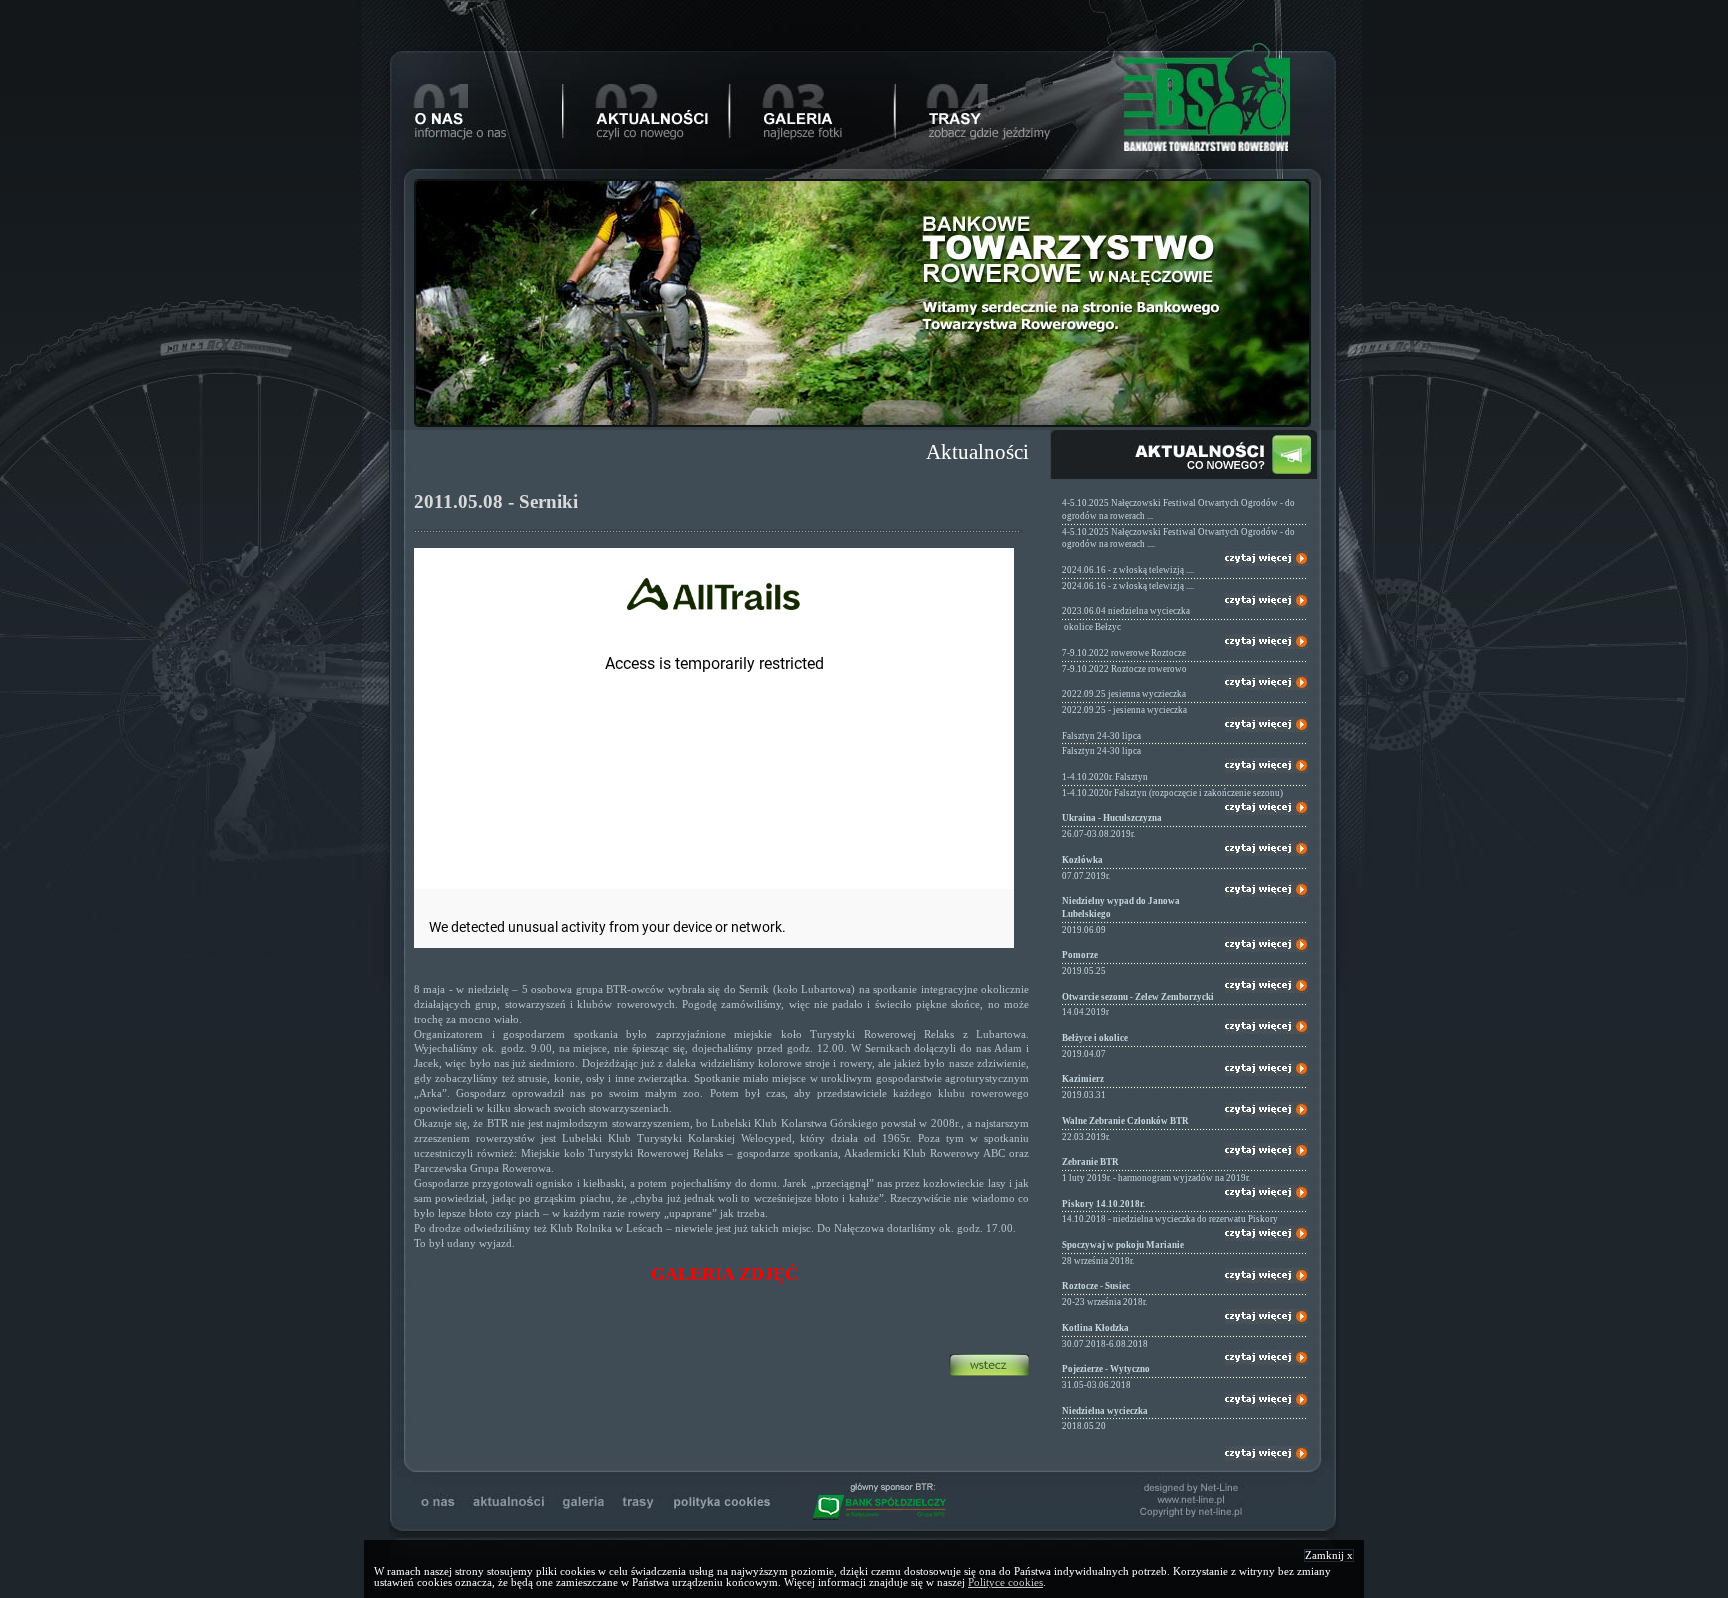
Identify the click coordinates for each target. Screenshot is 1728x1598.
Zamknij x (1329, 1555)
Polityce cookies (1005, 1582)
